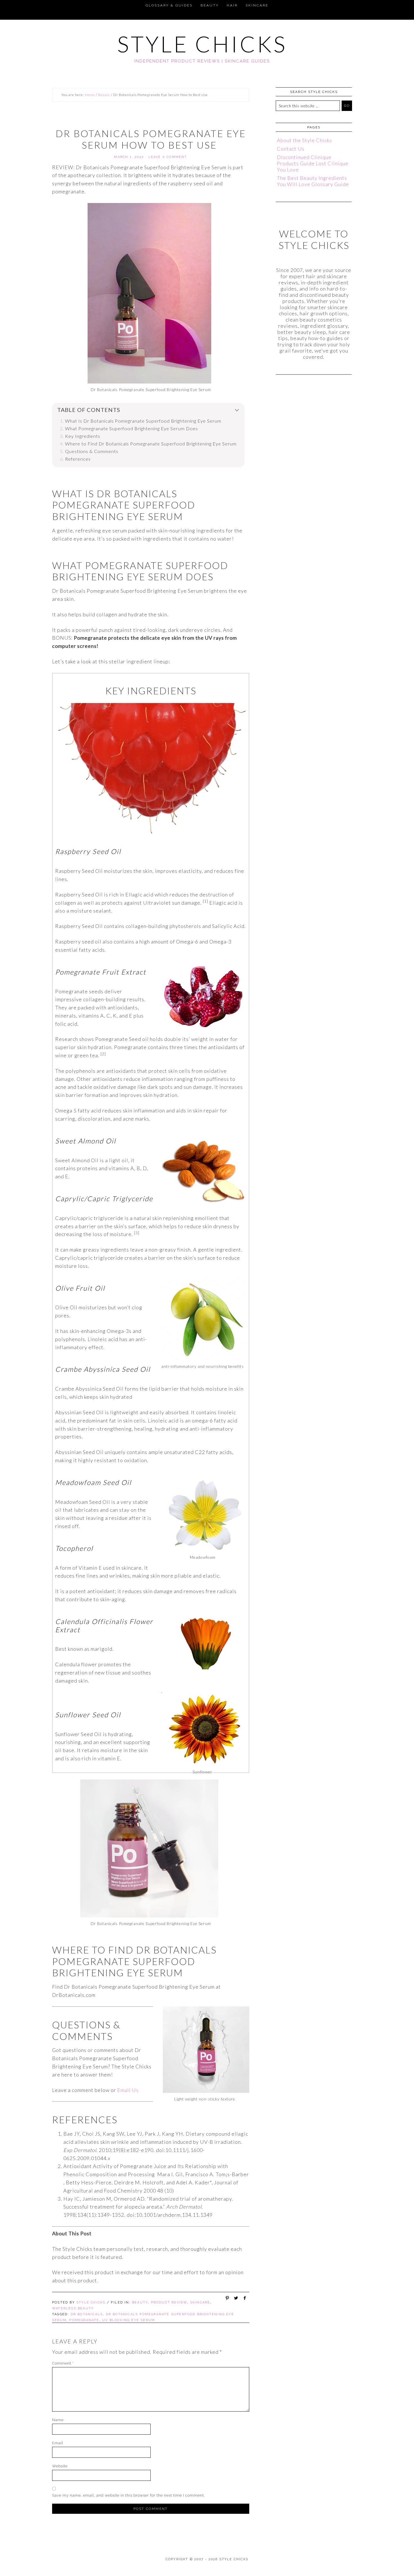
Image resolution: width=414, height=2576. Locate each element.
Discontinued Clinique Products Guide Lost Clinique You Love (313, 163)
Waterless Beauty (73, 2308)
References (78, 459)
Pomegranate (84, 2320)
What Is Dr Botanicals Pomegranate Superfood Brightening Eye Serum (143, 421)
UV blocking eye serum (129, 2320)
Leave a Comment (168, 157)
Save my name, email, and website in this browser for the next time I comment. (129, 2495)
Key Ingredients (83, 436)
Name (58, 2420)
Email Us (128, 2090)
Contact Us (291, 149)
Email (58, 2443)
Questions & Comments (92, 451)
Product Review (169, 2302)
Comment (63, 2363)
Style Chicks (202, 44)
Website (60, 2466)
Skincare (200, 2302)
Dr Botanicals (87, 2314)
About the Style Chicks (304, 140)
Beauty (140, 2302)
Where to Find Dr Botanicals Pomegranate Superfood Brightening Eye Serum (151, 444)
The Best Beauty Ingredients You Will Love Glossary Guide (313, 181)
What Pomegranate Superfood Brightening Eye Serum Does (132, 428)
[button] (7, 5)
